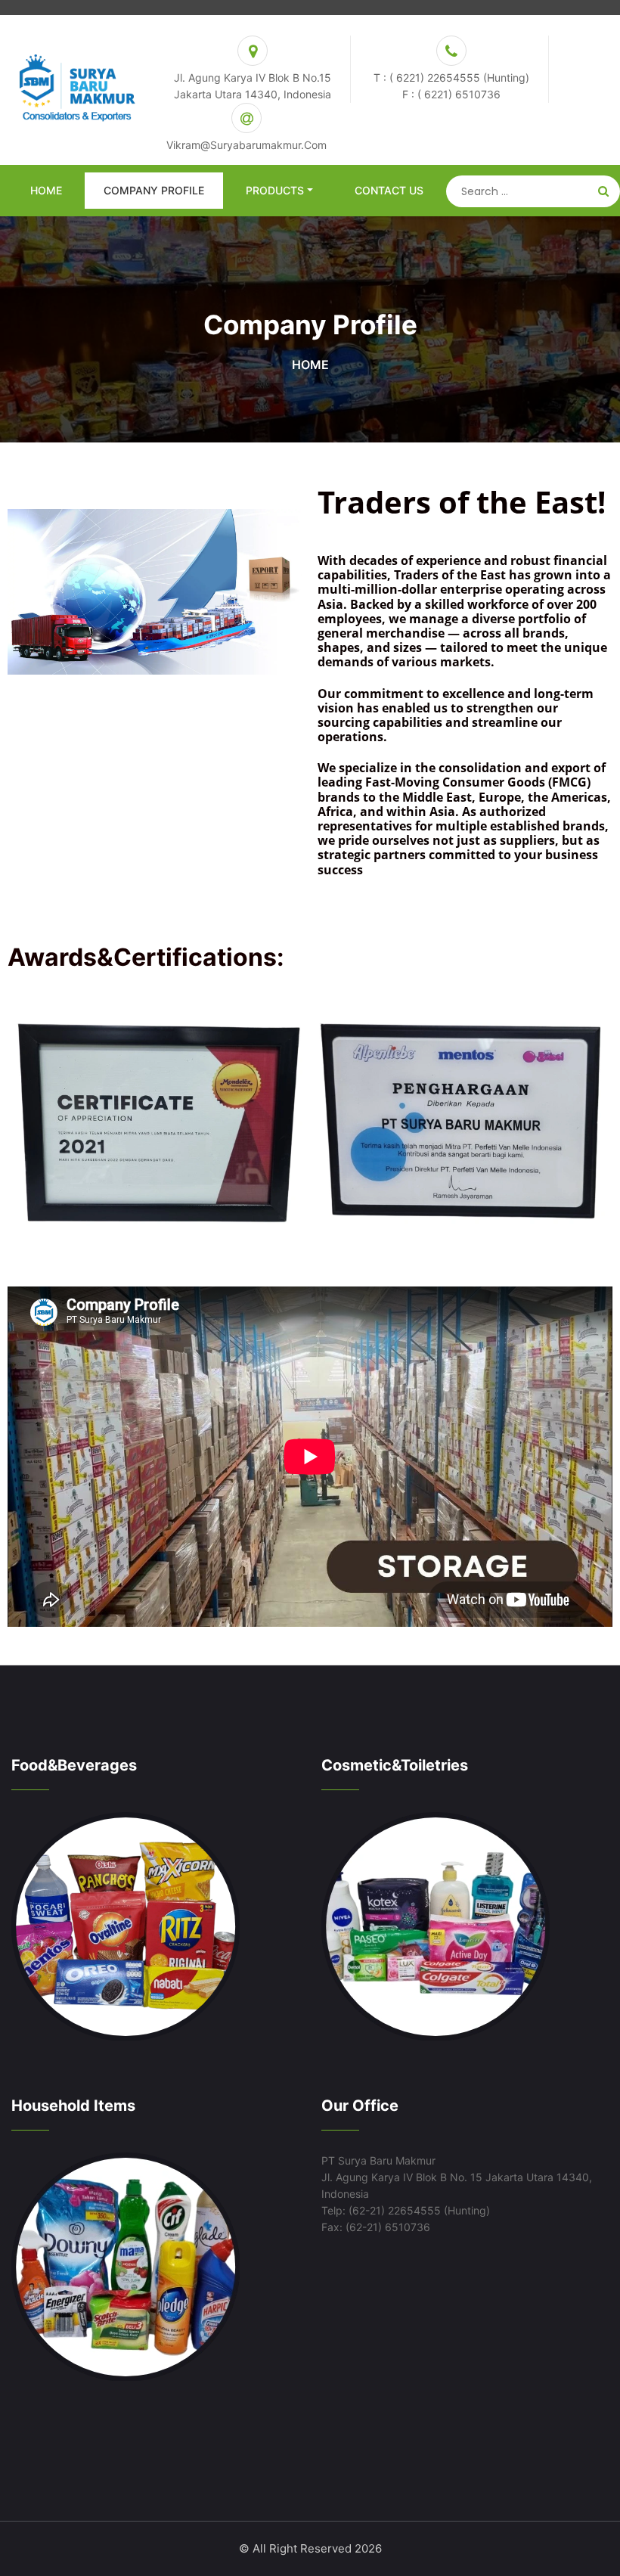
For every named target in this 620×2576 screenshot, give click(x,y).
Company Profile (154, 190)
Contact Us (389, 190)
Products (275, 190)
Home (46, 190)
